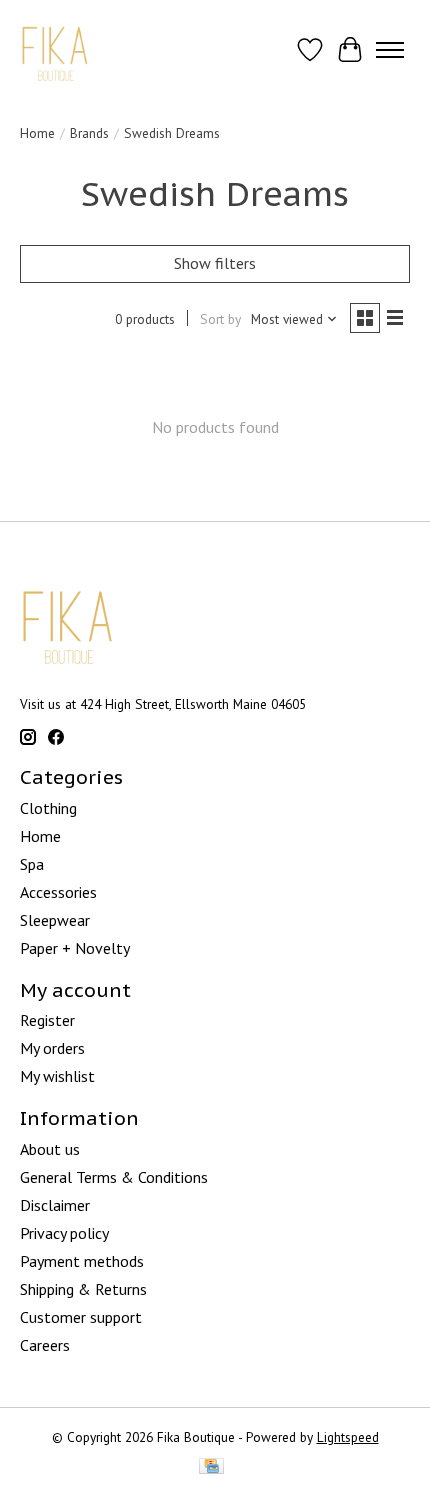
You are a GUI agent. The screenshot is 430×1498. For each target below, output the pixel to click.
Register (47, 1020)
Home (37, 133)
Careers (45, 1345)
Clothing (48, 808)
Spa (32, 864)
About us (50, 1149)
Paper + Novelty (75, 948)
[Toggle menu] (390, 50)
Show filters (215, 263)
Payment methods (82, 1261)
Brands (89, 133)
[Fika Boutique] (55, 49)
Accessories (58, 892)
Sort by (220, 319)
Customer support (81, 1317)
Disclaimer (55, 1205)
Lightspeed (348, 1437)
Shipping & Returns (83, 1289)
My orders (52, 1048)
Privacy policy (64, 1233)
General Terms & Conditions (114, 1177)
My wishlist (57, 1076)
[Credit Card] (211, 1468)
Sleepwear (55, 920)
